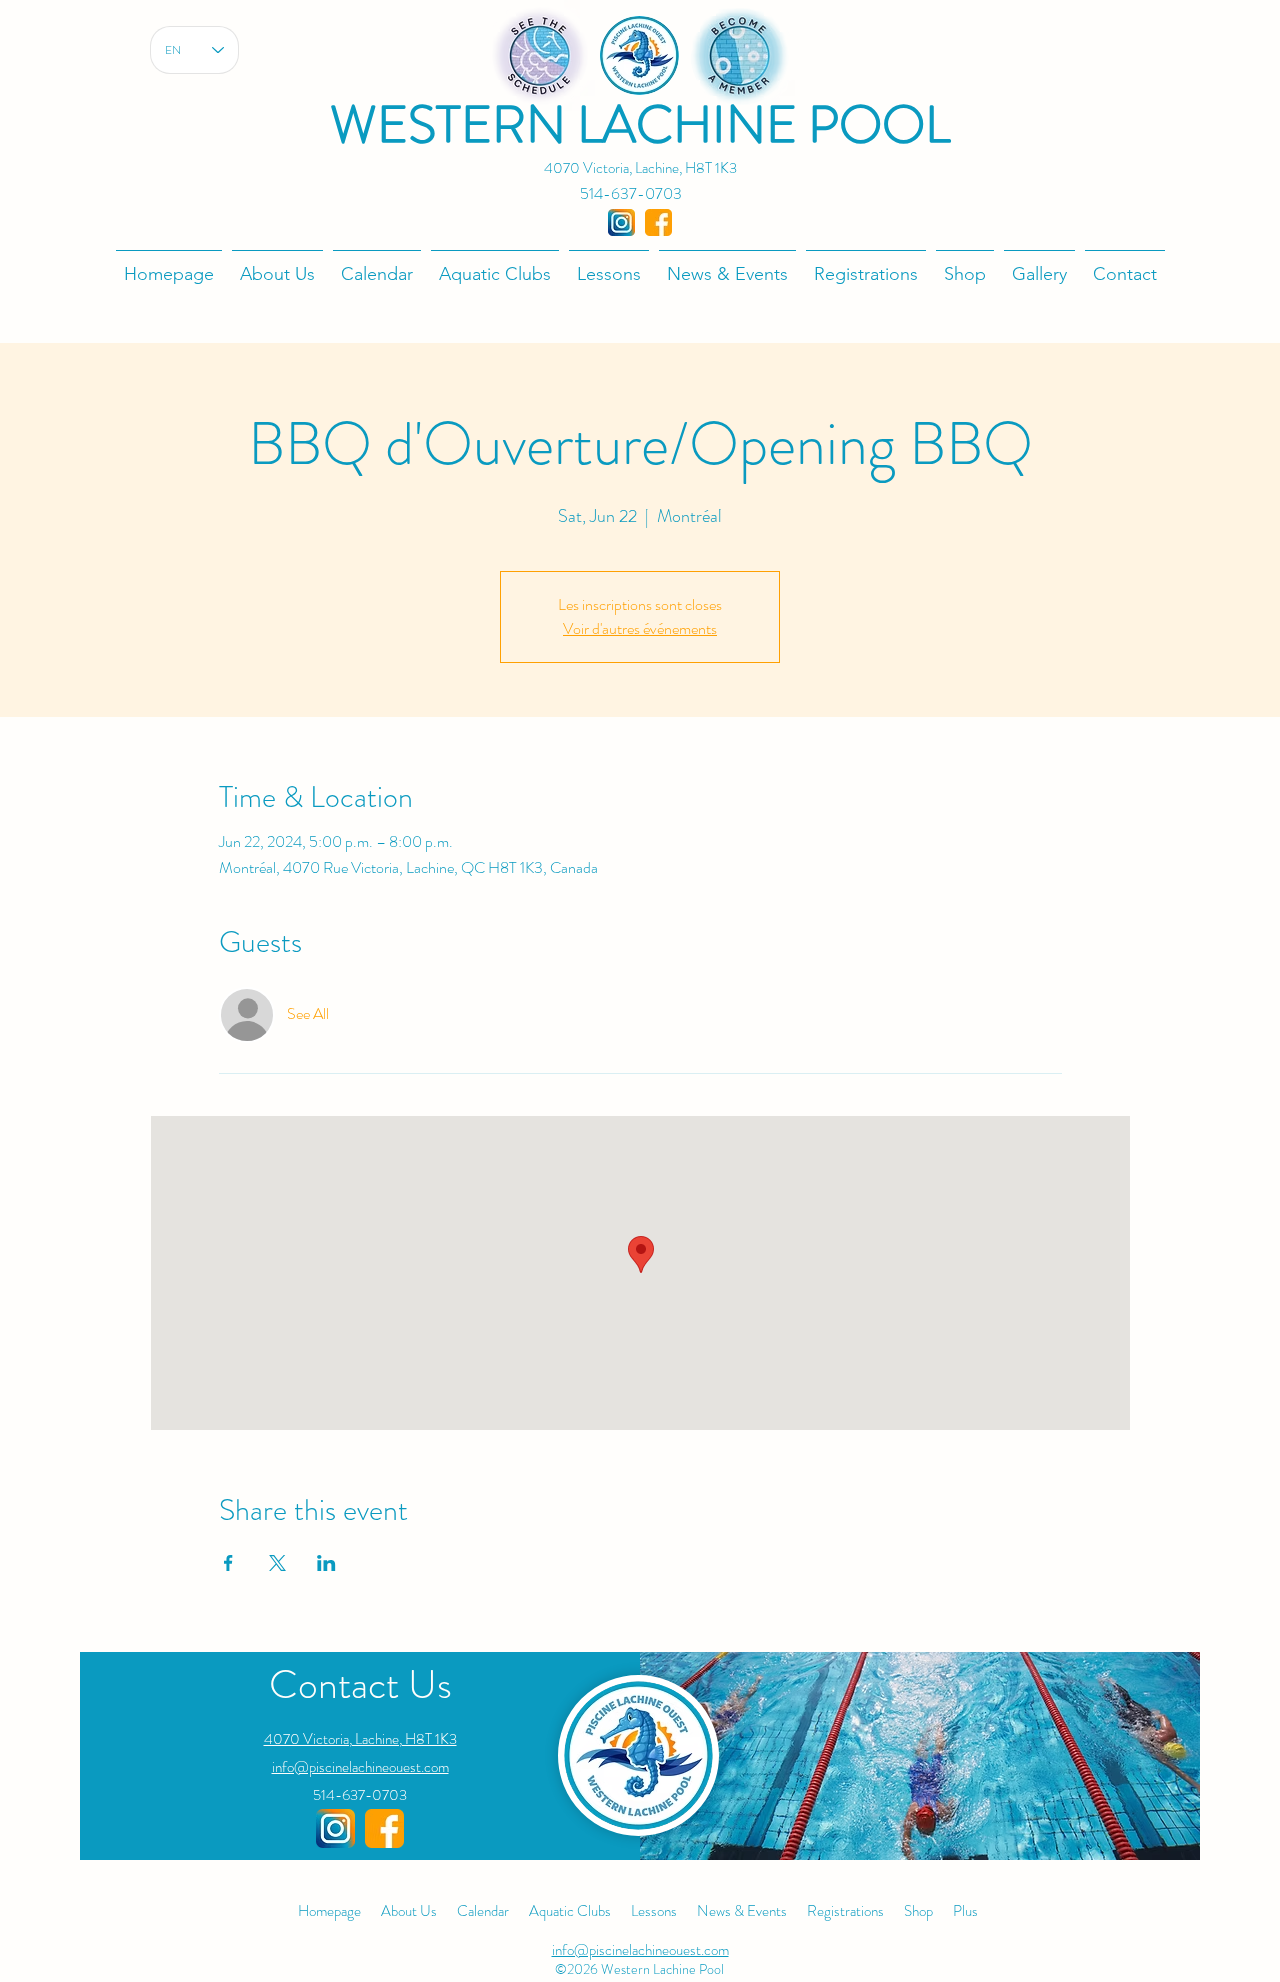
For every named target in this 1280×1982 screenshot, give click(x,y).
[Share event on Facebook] (228, 1563)
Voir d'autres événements (640, 628)
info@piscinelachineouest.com (360, 1767)
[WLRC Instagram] (335, 1828)
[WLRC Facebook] (384, 1828)
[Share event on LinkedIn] (326, 1563)
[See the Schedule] (539, 55)
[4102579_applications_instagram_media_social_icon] (621, 222)
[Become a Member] (739, 55)
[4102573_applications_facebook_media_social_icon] (658, 222)
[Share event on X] (277, 1563)
